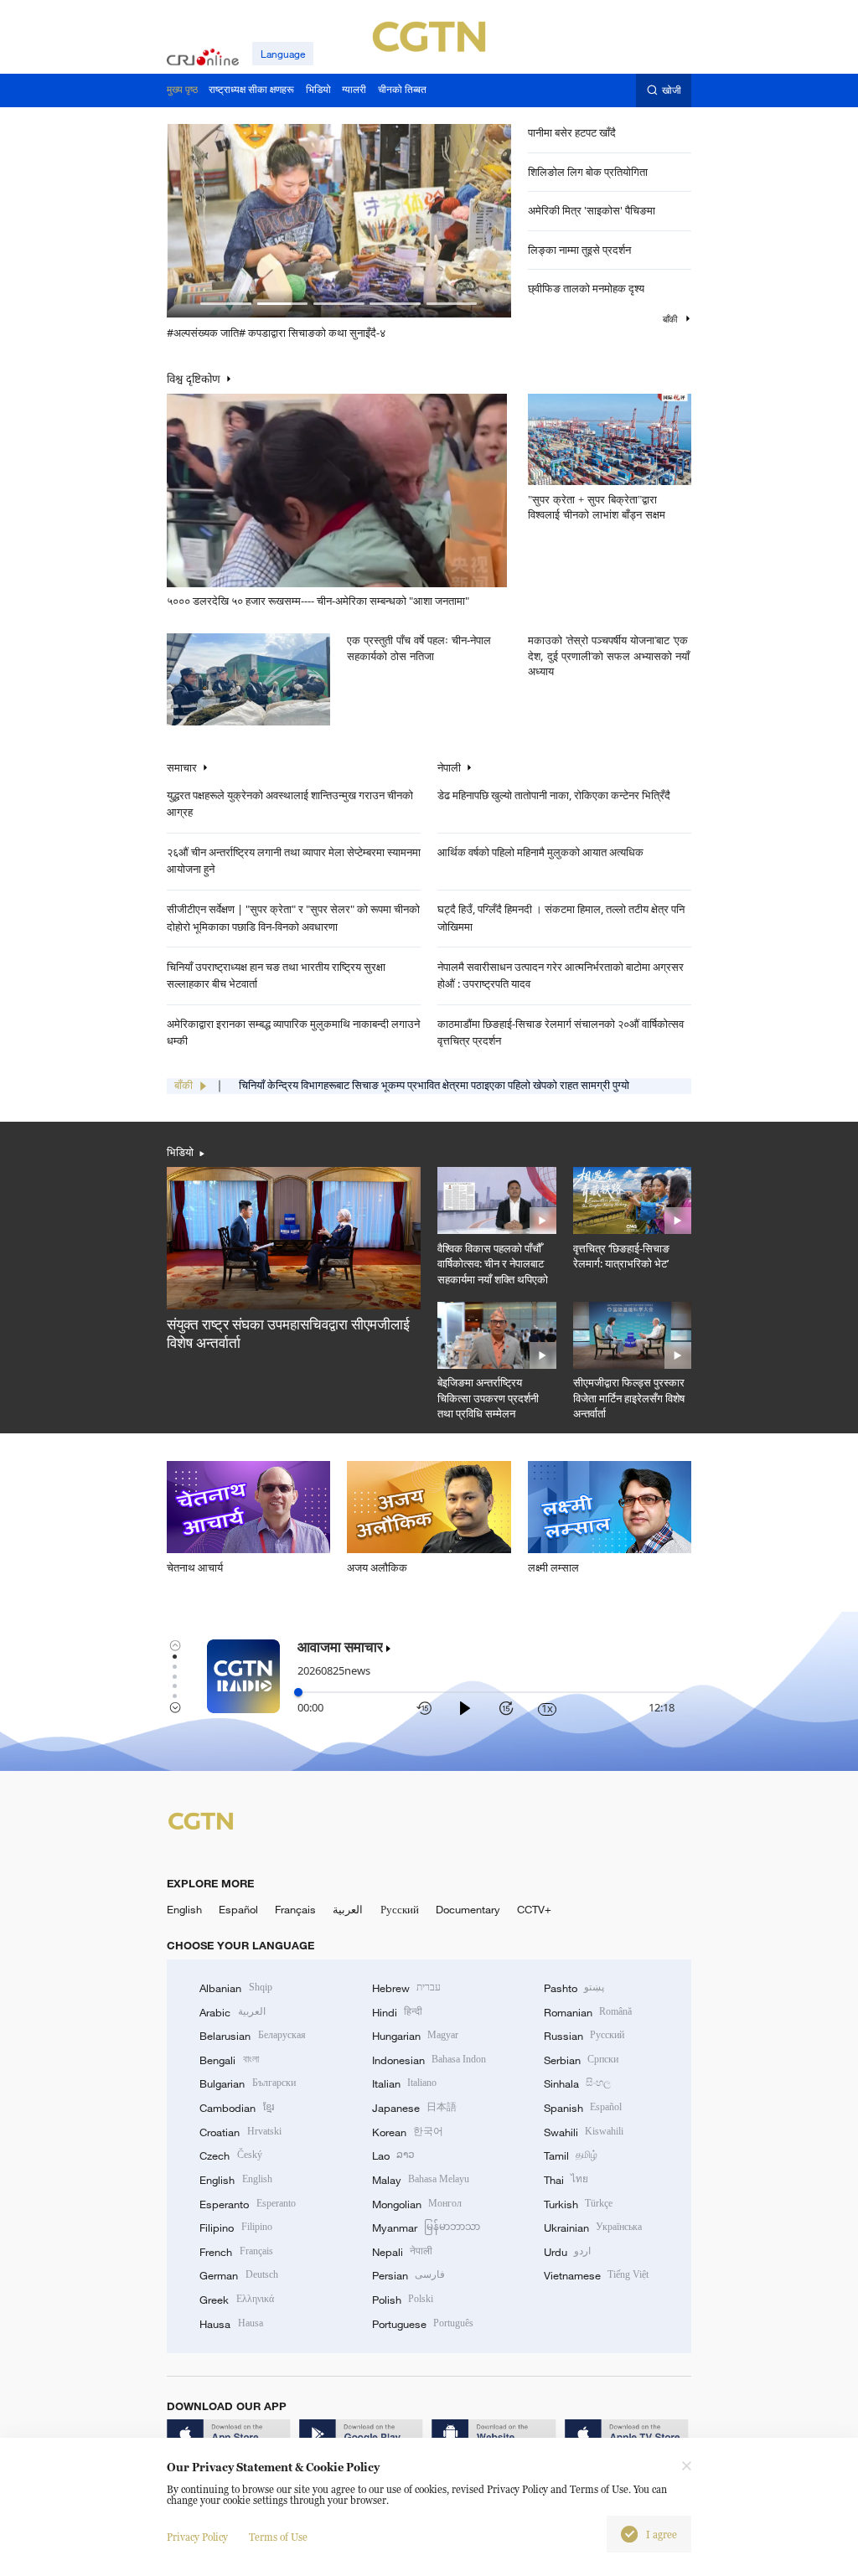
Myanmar (426, 2228)
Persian (408, 2275)
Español (238, 1909)
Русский (400, 1909)
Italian (404, 2083)
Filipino (235, 2228)
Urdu (567, 2252)
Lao (393, 2155)
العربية (348, 1909)
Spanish (583, 2108)
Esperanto (247, 2204)
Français (295, 1909)
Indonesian (429, 2060)
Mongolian (417, 2204)
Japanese (414, 2108)
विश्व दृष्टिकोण (194, 379)
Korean (408, 2132)
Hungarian (415, 2036)
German (238, 2275)
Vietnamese (596, 2275)
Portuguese (423, 2324)
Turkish (578, 2204)
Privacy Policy (197, 2537)
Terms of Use (278, 2537)
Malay (421, 2180)
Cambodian (236, 2108)
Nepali (402, 2252)
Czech (230, 2155)
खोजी (672, 90)
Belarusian (252, 2036)
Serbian (581, 2060)
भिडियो (180, 1152)
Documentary (468, 1909)
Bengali (229, 2060)
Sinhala (577, 2083)
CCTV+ (534, 1909)
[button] (226, 304)
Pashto (574, 1988)
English (184, 1909)
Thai (566, 2180)
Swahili (584, 2132)
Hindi (397, 2012)
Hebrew (406, 1988)
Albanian (235, 1988)
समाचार (182, 768)
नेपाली (449, 768)
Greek (236, 2300)
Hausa (231, 2324)
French (236, 2252)
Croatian (240, 2132)
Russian (584, 2036)
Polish (403, 2300)
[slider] (298, 1692)
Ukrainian (593, 2228)
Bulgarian (247, 2083)
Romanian (588, 2012)
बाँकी (671, 319)
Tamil (571, 2155)
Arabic (232, 2012)
